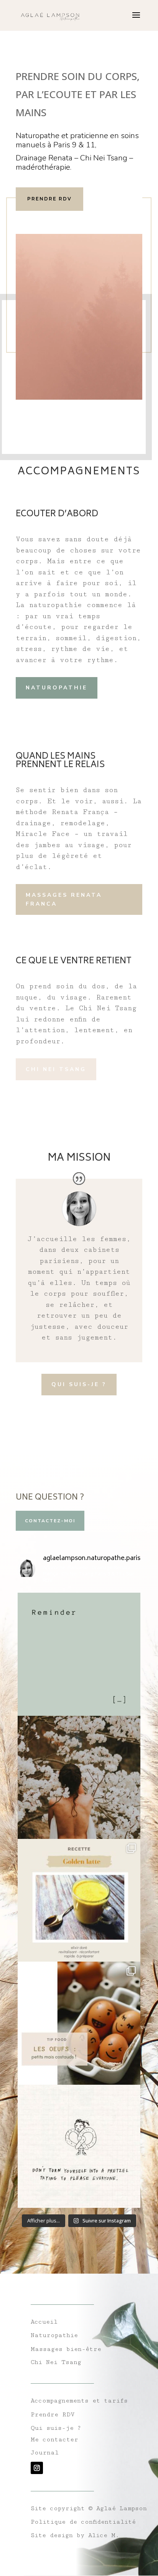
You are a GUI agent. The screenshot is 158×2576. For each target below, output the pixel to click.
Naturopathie (57, 688)
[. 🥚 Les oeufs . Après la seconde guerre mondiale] (79, 2023)
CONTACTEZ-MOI (50, 1521)
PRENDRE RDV (49, 199)
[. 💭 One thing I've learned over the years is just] (79, 2146)
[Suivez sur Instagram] (37, 2468)
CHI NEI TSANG (56, 1069)
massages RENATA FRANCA (64, 900)
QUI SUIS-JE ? (79, 1384)
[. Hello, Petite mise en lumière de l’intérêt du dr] (79, 1777)
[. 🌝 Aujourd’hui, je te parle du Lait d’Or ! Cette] (79, 1900)
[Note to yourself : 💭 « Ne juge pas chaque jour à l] (79, 1654)
